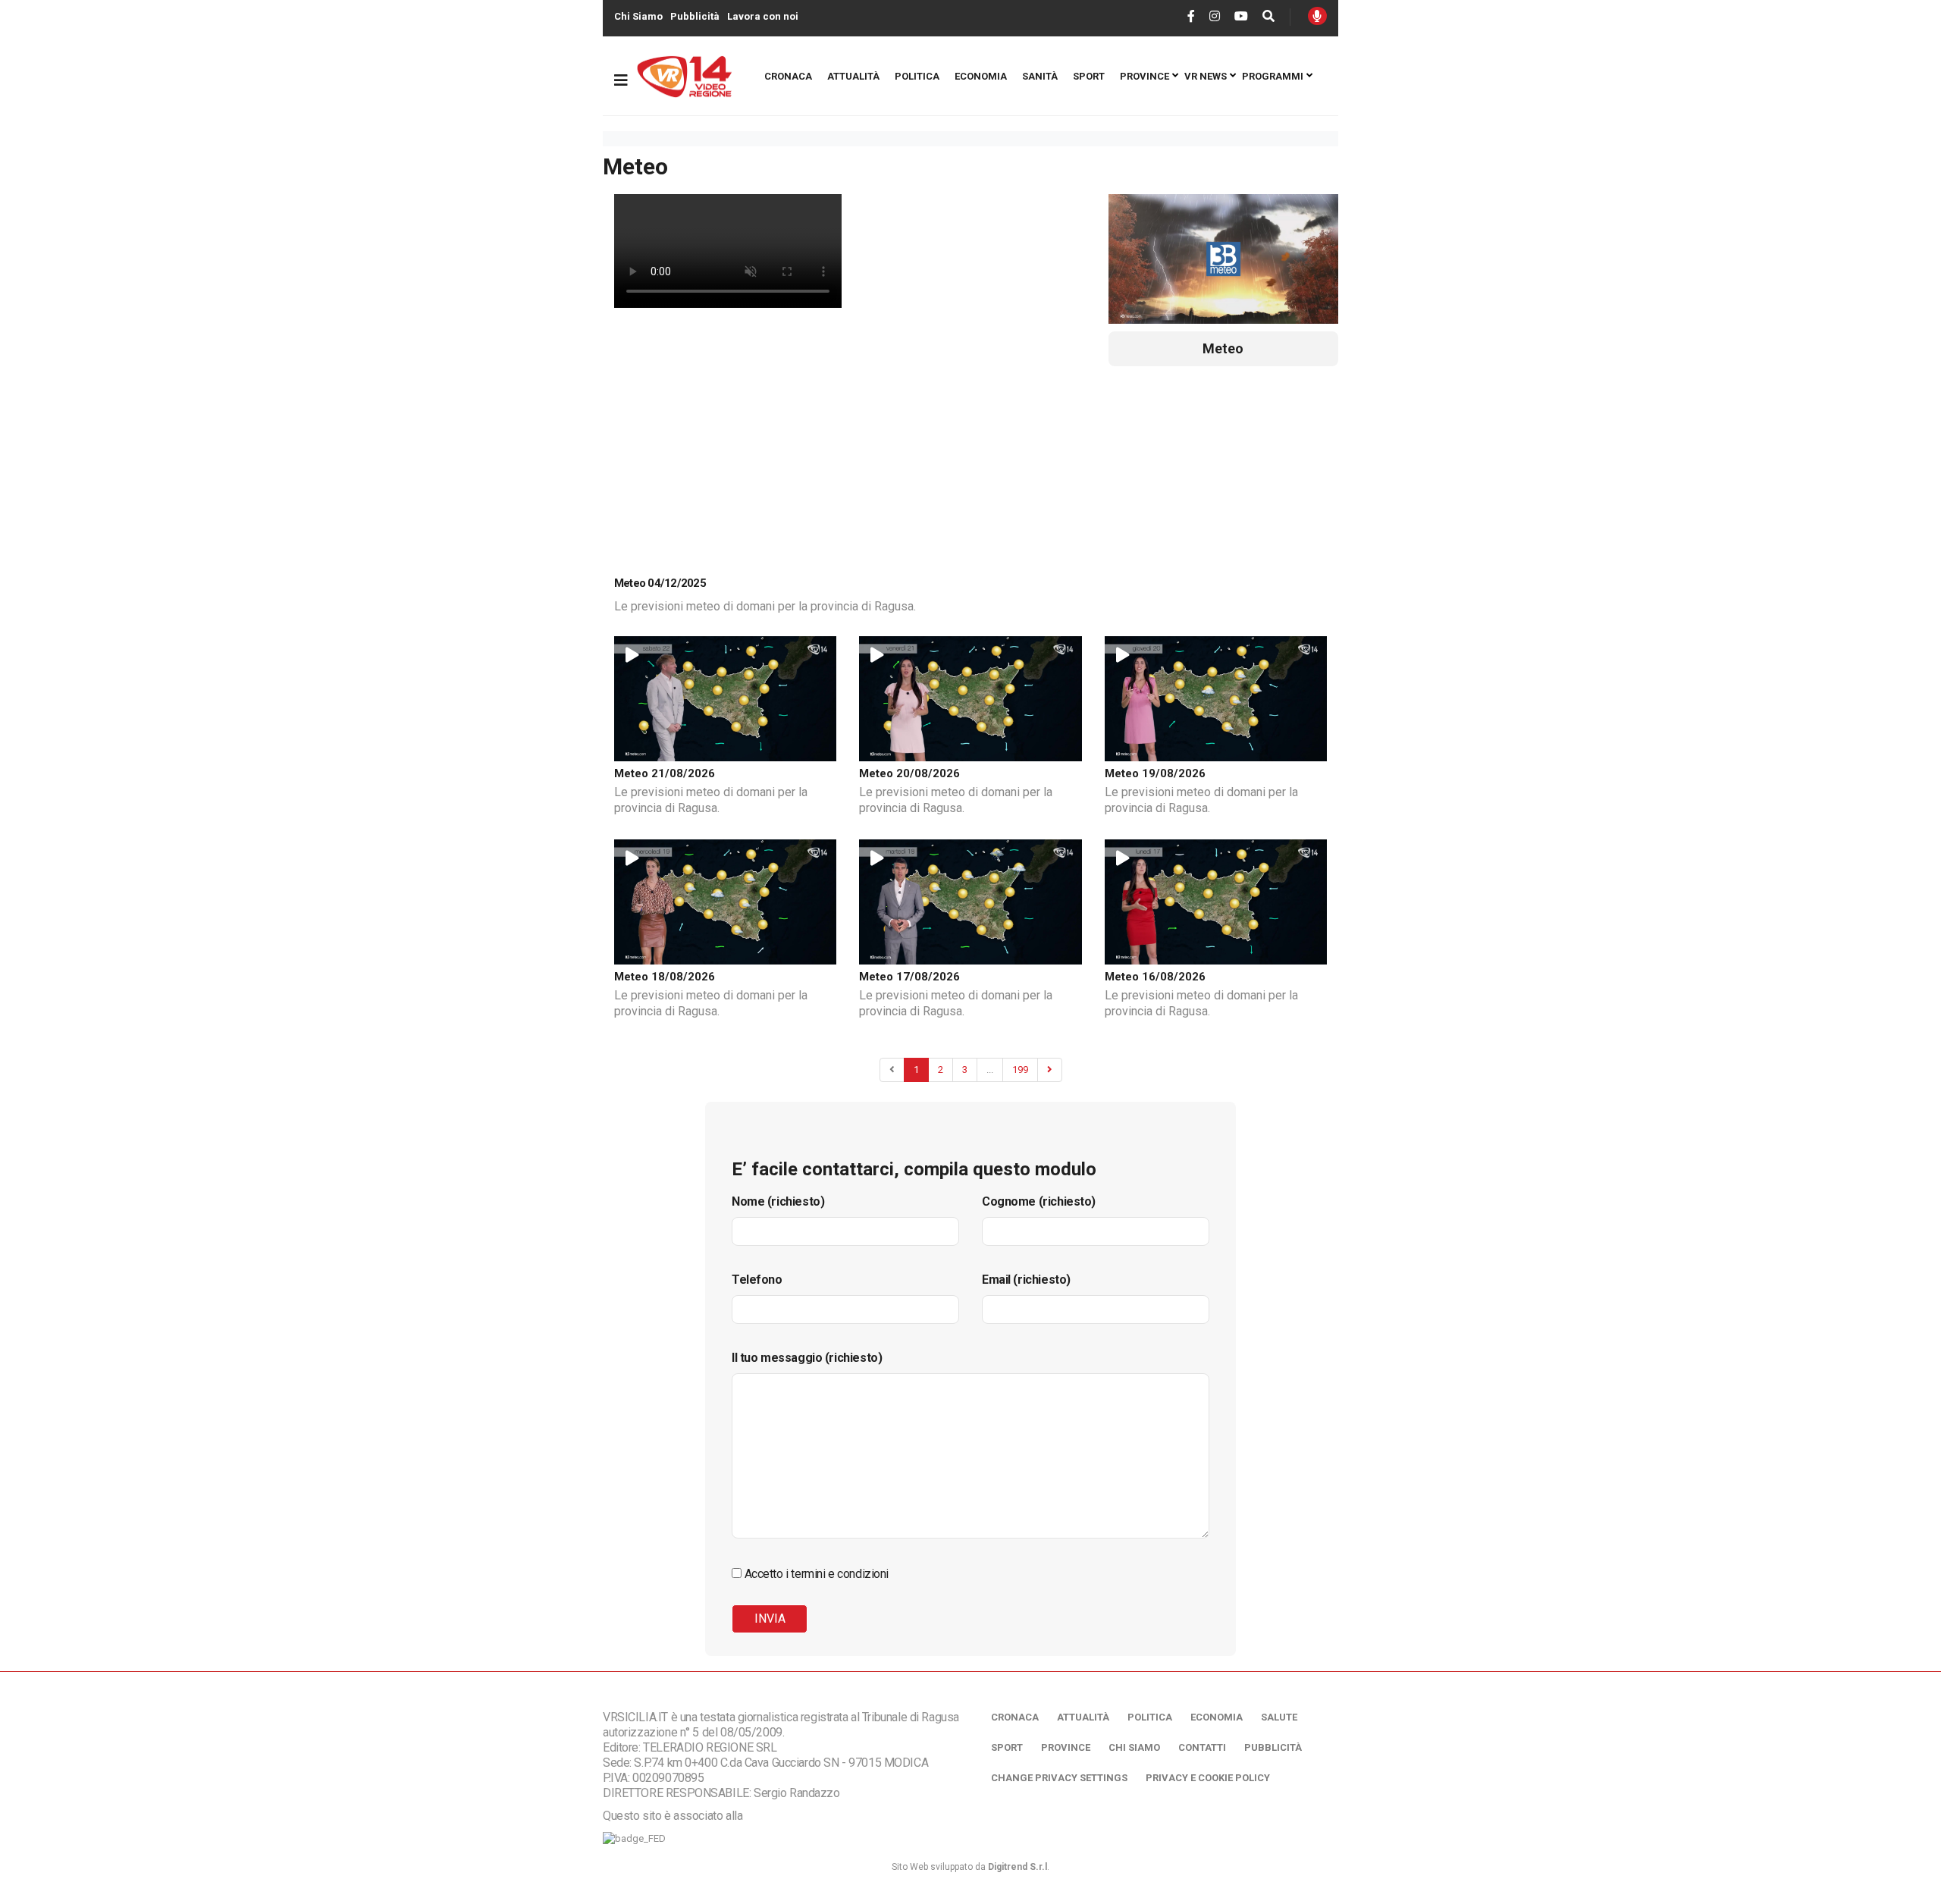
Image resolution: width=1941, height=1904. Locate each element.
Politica (917, 76)
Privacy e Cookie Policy (1208, 1778)
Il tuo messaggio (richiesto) (807, 1358)
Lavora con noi (763, 16)
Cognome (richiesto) (1039, 1201)
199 (1020, 1070)
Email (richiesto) (1026, 1280)
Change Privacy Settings (1059, 1778)
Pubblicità (695, 16)
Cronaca (788, 76)
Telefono (757, 1280)
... (990, 1070)
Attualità (853, 76)
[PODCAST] (1317, 16)
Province (1145, 76)
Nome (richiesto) (778, 1201)
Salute (1279, 1717)
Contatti (1202, 1747)
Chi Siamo (638, 16)
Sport (1089, 76)
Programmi (1273, 76)
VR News (1206, 76)
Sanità (1040, 76)
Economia (981, 76)
